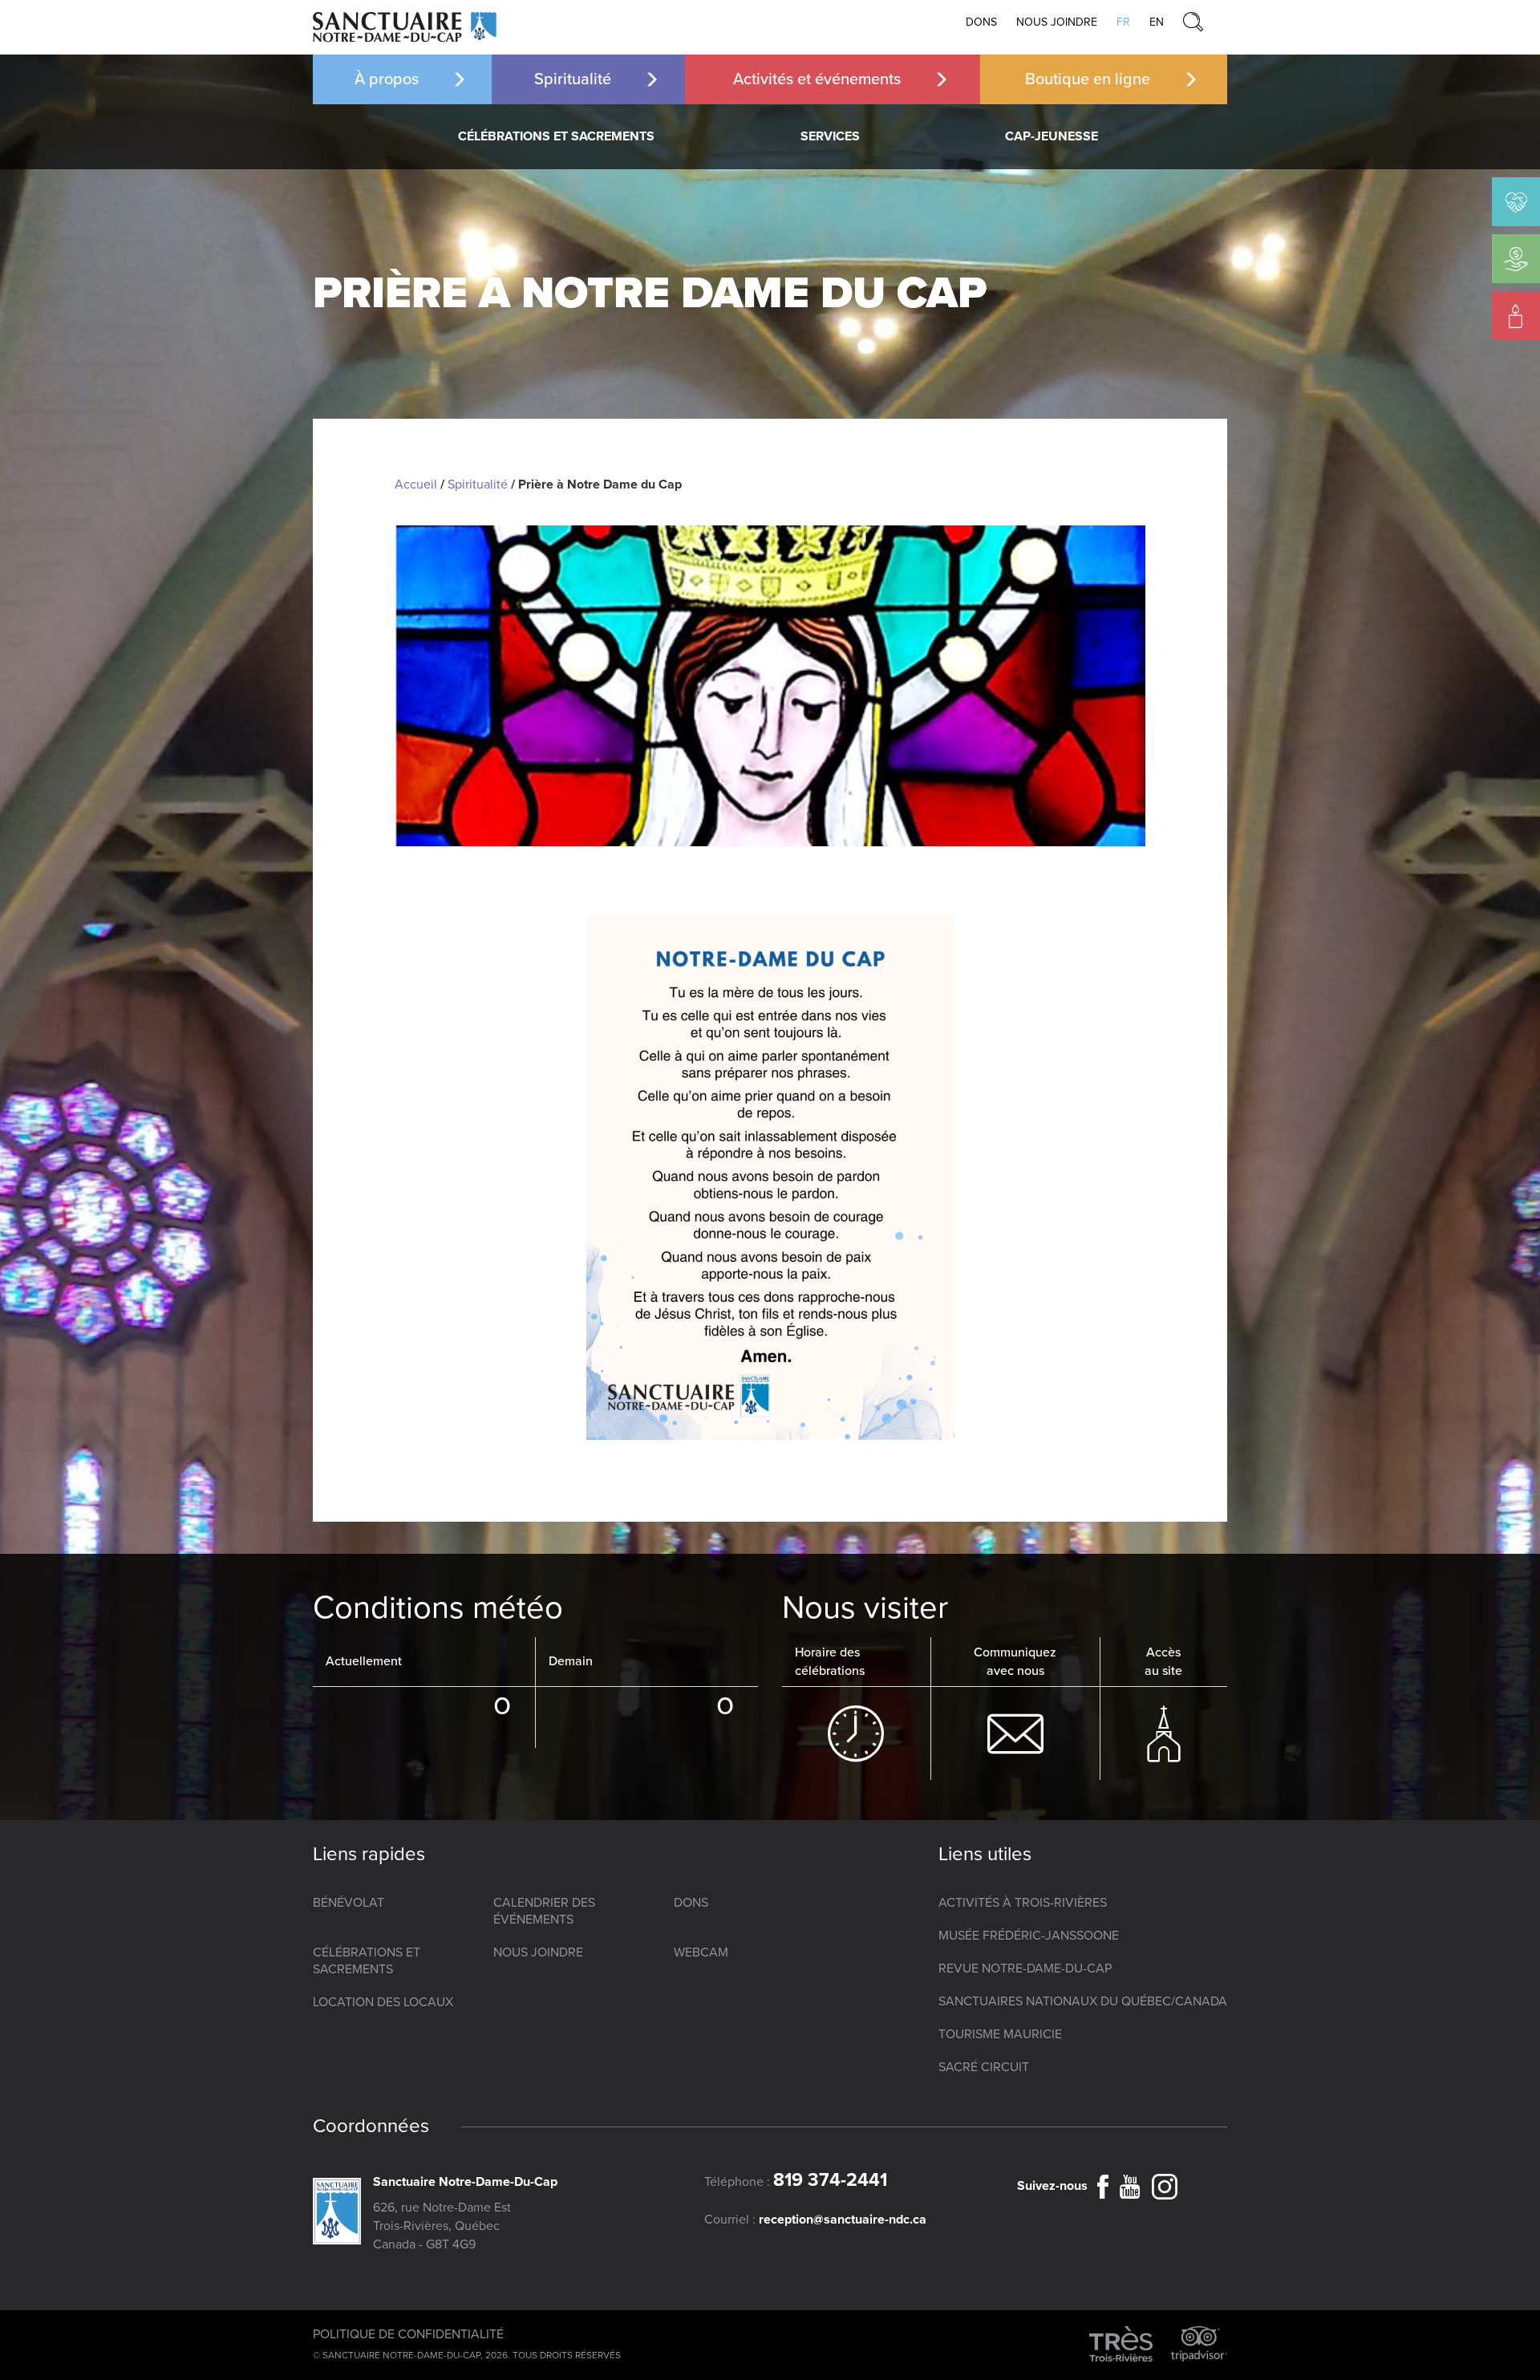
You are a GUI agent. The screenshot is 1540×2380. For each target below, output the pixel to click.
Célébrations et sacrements (556, 136)
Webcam (701, 1952)
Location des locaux (383, 2002)
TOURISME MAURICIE (1000, 2034)
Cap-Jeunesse (1052, 136)
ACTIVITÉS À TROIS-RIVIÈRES (1023, 1903)
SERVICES (830, 136)
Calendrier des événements (544, 1911)
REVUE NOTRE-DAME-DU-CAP (1025, 1968)
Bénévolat (349, 1903)
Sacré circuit (984, 2067)
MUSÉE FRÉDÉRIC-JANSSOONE (1029, 1936)
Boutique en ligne (1088, 79)
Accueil (416, 485)
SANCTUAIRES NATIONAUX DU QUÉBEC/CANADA (1083, 2001)
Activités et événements (817, 79)
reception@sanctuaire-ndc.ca (843, 2220)
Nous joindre (1057, 22)
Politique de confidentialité (408, 2334)
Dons (981, 22)
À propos (387, 79)
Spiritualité (573, 79)
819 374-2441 (830, 2180)
